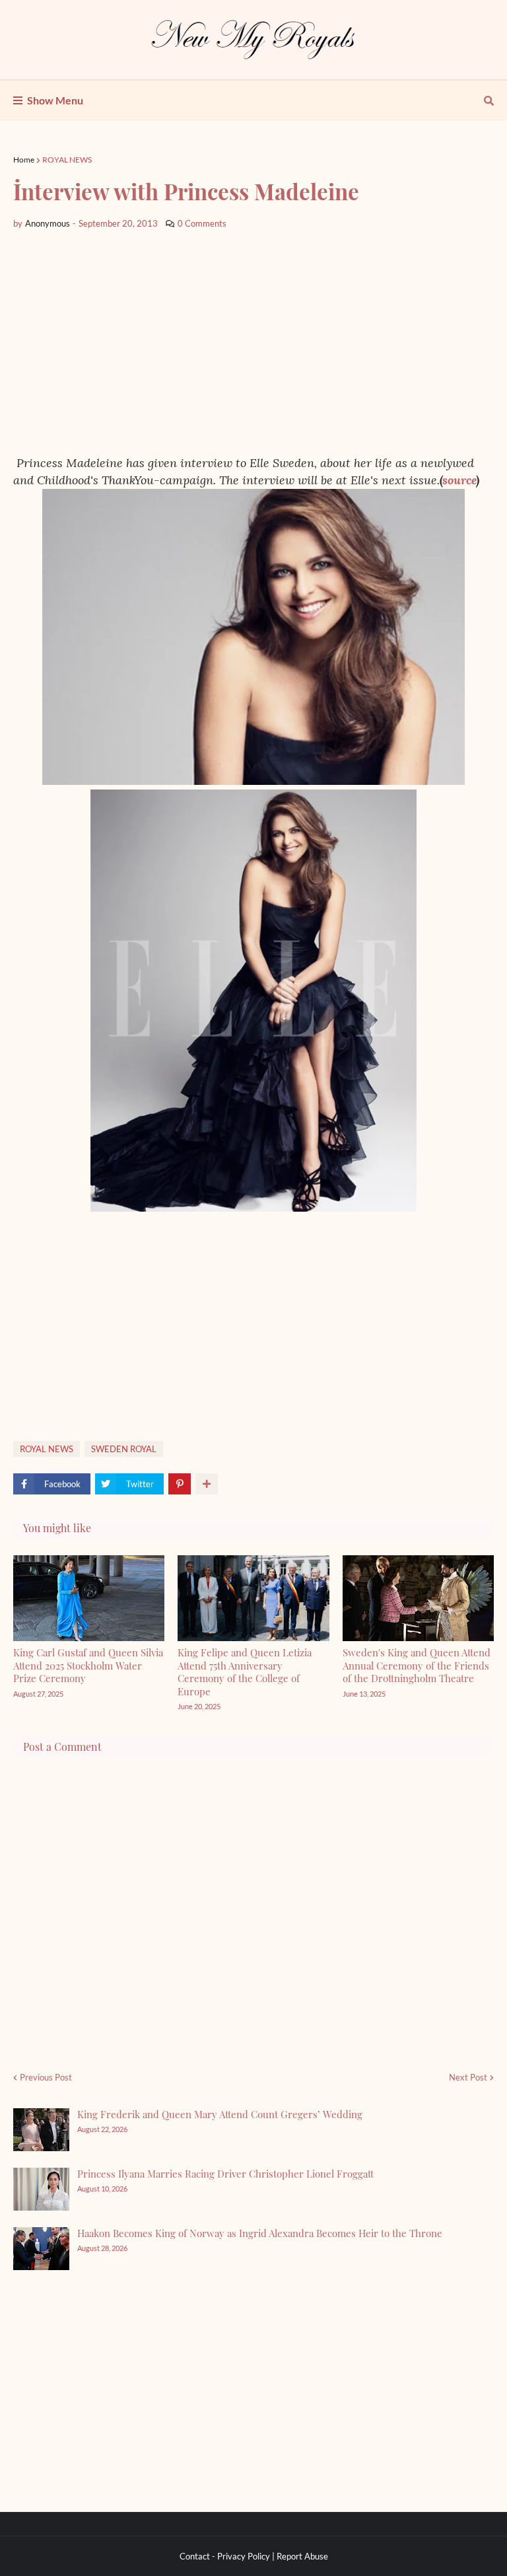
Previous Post (46, 2077)
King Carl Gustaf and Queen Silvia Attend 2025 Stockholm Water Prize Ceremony (88, 1665)
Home (24, 160)
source (459, 480)
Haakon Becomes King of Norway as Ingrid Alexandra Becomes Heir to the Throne (260, 2233)
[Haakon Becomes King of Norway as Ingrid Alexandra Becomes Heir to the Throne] (41, 2249)
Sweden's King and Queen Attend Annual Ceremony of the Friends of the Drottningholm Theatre (417, 1665)
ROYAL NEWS (67, 160)
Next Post (468, 2077)
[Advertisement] (253, 342)
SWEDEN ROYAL (124, 1449)
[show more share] (207, 1484)
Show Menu (55, 100)
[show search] (489, 100)
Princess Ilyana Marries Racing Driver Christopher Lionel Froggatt (225, 2174)
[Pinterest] (180, 1484)
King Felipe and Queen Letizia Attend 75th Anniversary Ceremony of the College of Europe (245, 1672)
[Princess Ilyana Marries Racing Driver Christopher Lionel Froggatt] (41, 2189)
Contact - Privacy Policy (225, 2556)
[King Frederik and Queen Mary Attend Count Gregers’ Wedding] (41, 2130)
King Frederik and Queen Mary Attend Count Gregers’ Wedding (220, 2114)
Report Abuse (302, 2556)
